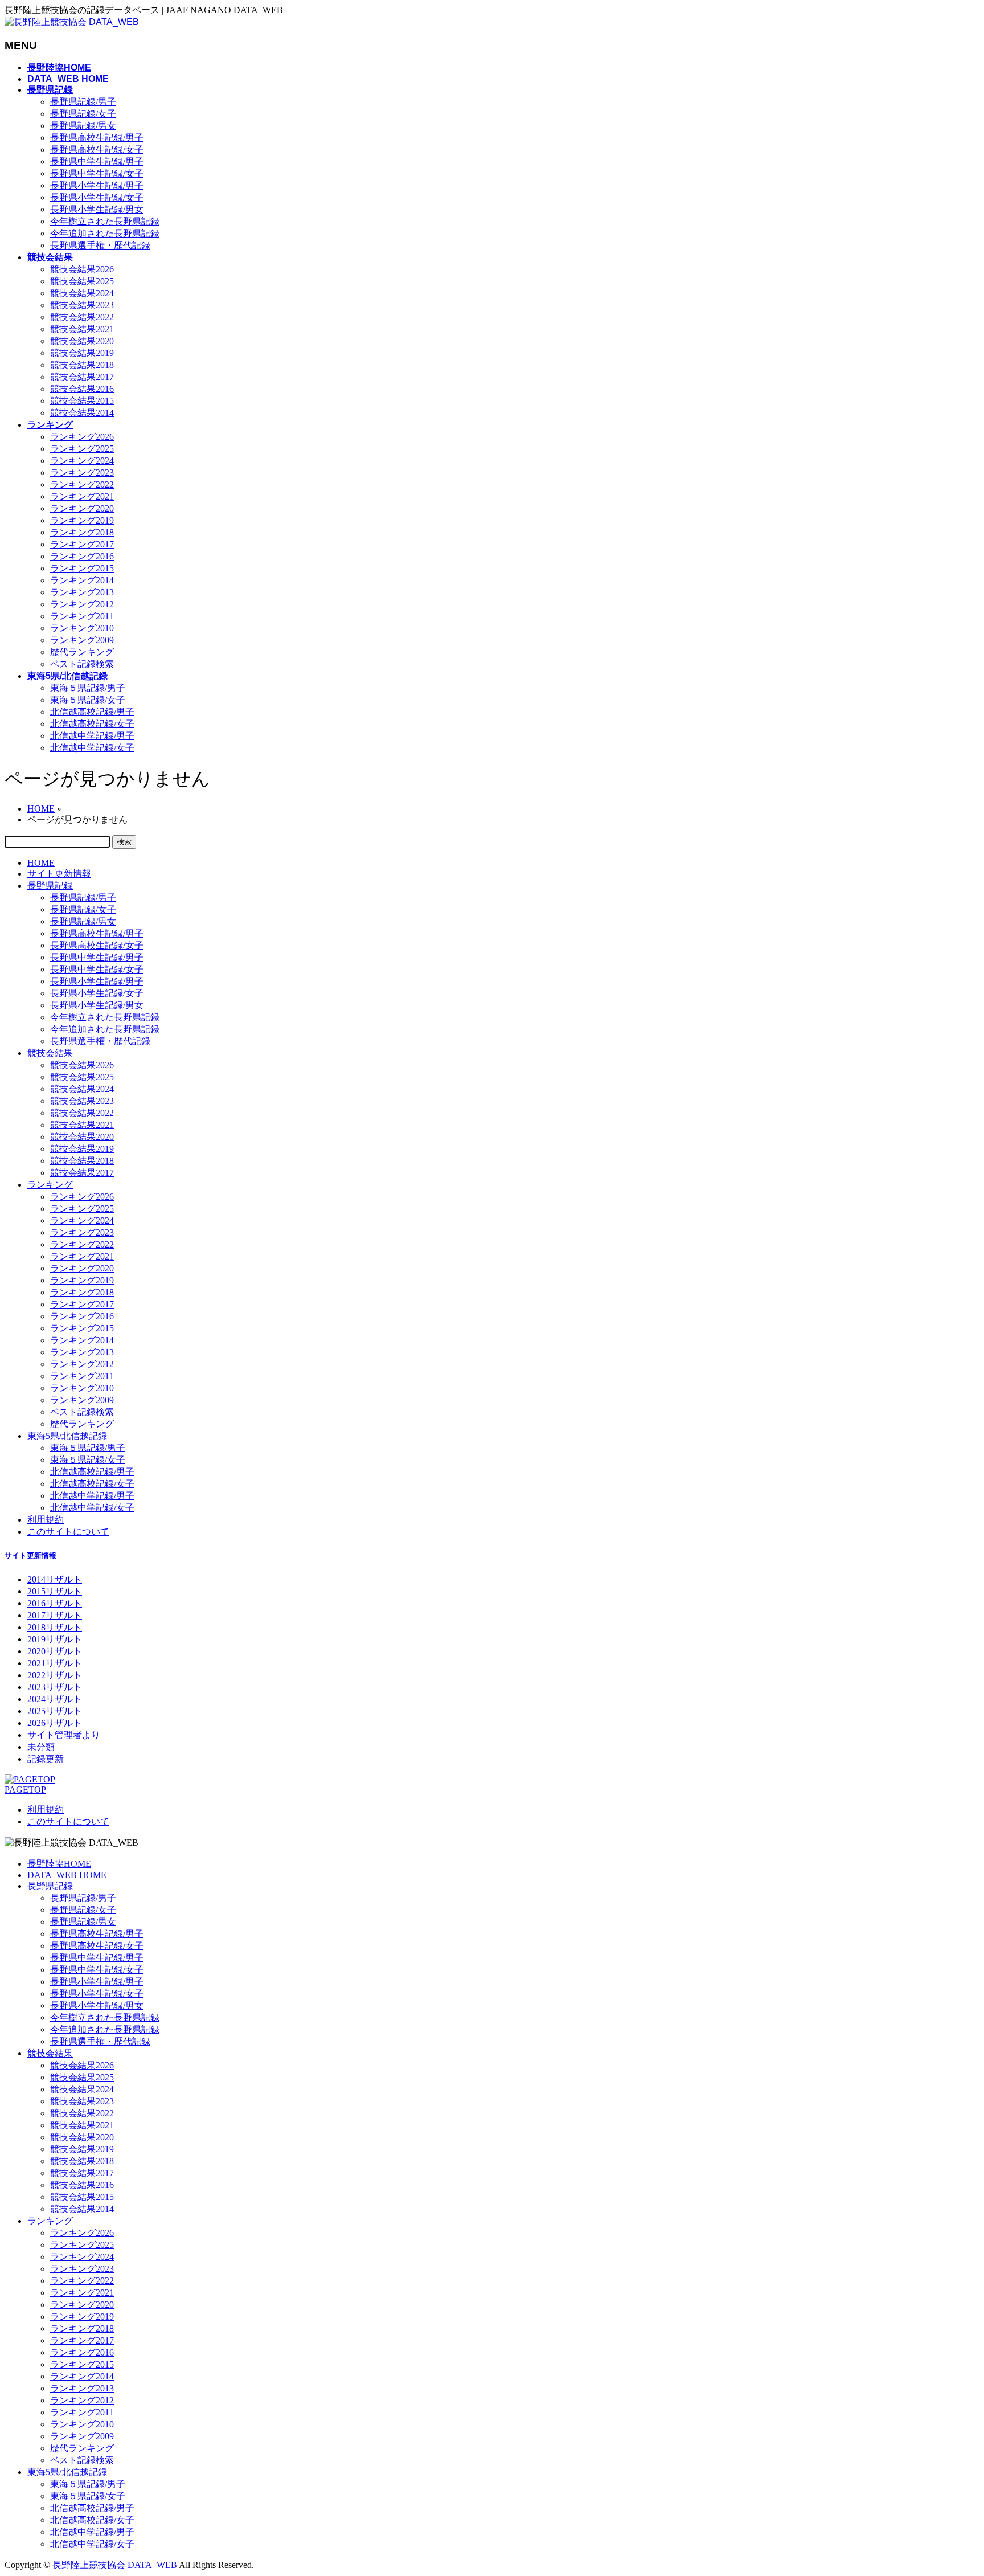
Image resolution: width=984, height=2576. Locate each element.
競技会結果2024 (82, 293)
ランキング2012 (82, 604)
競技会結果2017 (82, 377)
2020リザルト (55, 1651)
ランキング (50, 1185)
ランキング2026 (82, 437)
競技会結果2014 (82, 413)
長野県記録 (50, 886)
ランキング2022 (82, 484)
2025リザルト (55, 1711)
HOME (41, 863)
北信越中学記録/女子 (92, 748)
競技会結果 (50, 1053)
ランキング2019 (82, 520)
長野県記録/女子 (83, 114)
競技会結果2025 (82, 281)
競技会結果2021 (82, 329)
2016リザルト (55, 1603)
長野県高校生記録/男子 (97, 138)
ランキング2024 (82, 461)
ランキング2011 (82, 616)
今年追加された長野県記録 (105, 233)
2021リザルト (55, 1663)
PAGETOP (25, 1790)
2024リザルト (55, 1699)
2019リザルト (55, 1639)
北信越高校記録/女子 (92, 724)
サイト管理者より (64, 1735)
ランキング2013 (82, 592)
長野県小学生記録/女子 (97, 197)
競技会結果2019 (82, 353)
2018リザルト (55, 1627)
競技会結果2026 (82, 269)
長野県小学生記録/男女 (97, 209)
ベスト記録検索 (82, 664)
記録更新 (46, 1759)
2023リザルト (55, 1687)
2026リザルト (55, 1723)
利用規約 (46, 1520)
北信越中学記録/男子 (92, 736)
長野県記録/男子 (83, 102)
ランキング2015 (82, 568)
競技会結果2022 (82, 317)
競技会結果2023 (82, 305)
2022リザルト (55, 1675)
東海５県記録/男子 (88, 688)
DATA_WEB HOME (67, 1875)
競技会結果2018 (82, 365)
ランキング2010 (82, 628)
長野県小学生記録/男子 (97, 185)
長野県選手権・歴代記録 (100, 245)
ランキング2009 (82, 640)
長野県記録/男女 (83, 126)
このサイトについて (68, 1532)
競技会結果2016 (82, 389)
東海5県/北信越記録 (67, 1436)
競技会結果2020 (82, 341)
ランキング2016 (82, 556)
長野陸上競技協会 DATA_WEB (115, 2565)
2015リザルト (55, 1591)
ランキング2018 (82, 532)
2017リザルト (55, 1615)
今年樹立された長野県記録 (105, 221)
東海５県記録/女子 (88, 700)
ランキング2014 (82, 580)
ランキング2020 (82, 508)
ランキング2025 (82, 449)
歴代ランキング (82, 652)
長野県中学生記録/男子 (97, 161)
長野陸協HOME (59, 1864)
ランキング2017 (82, 544)
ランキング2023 (82, 473)
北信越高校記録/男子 (92, 712)
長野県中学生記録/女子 (97, 173)
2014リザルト (55, 1579)
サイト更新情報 (59, 874)
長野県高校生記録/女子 (97, 150)
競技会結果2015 (82, 401)
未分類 (41, 1747)
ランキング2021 (82, 496)
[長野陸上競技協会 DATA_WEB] (72, 22)
